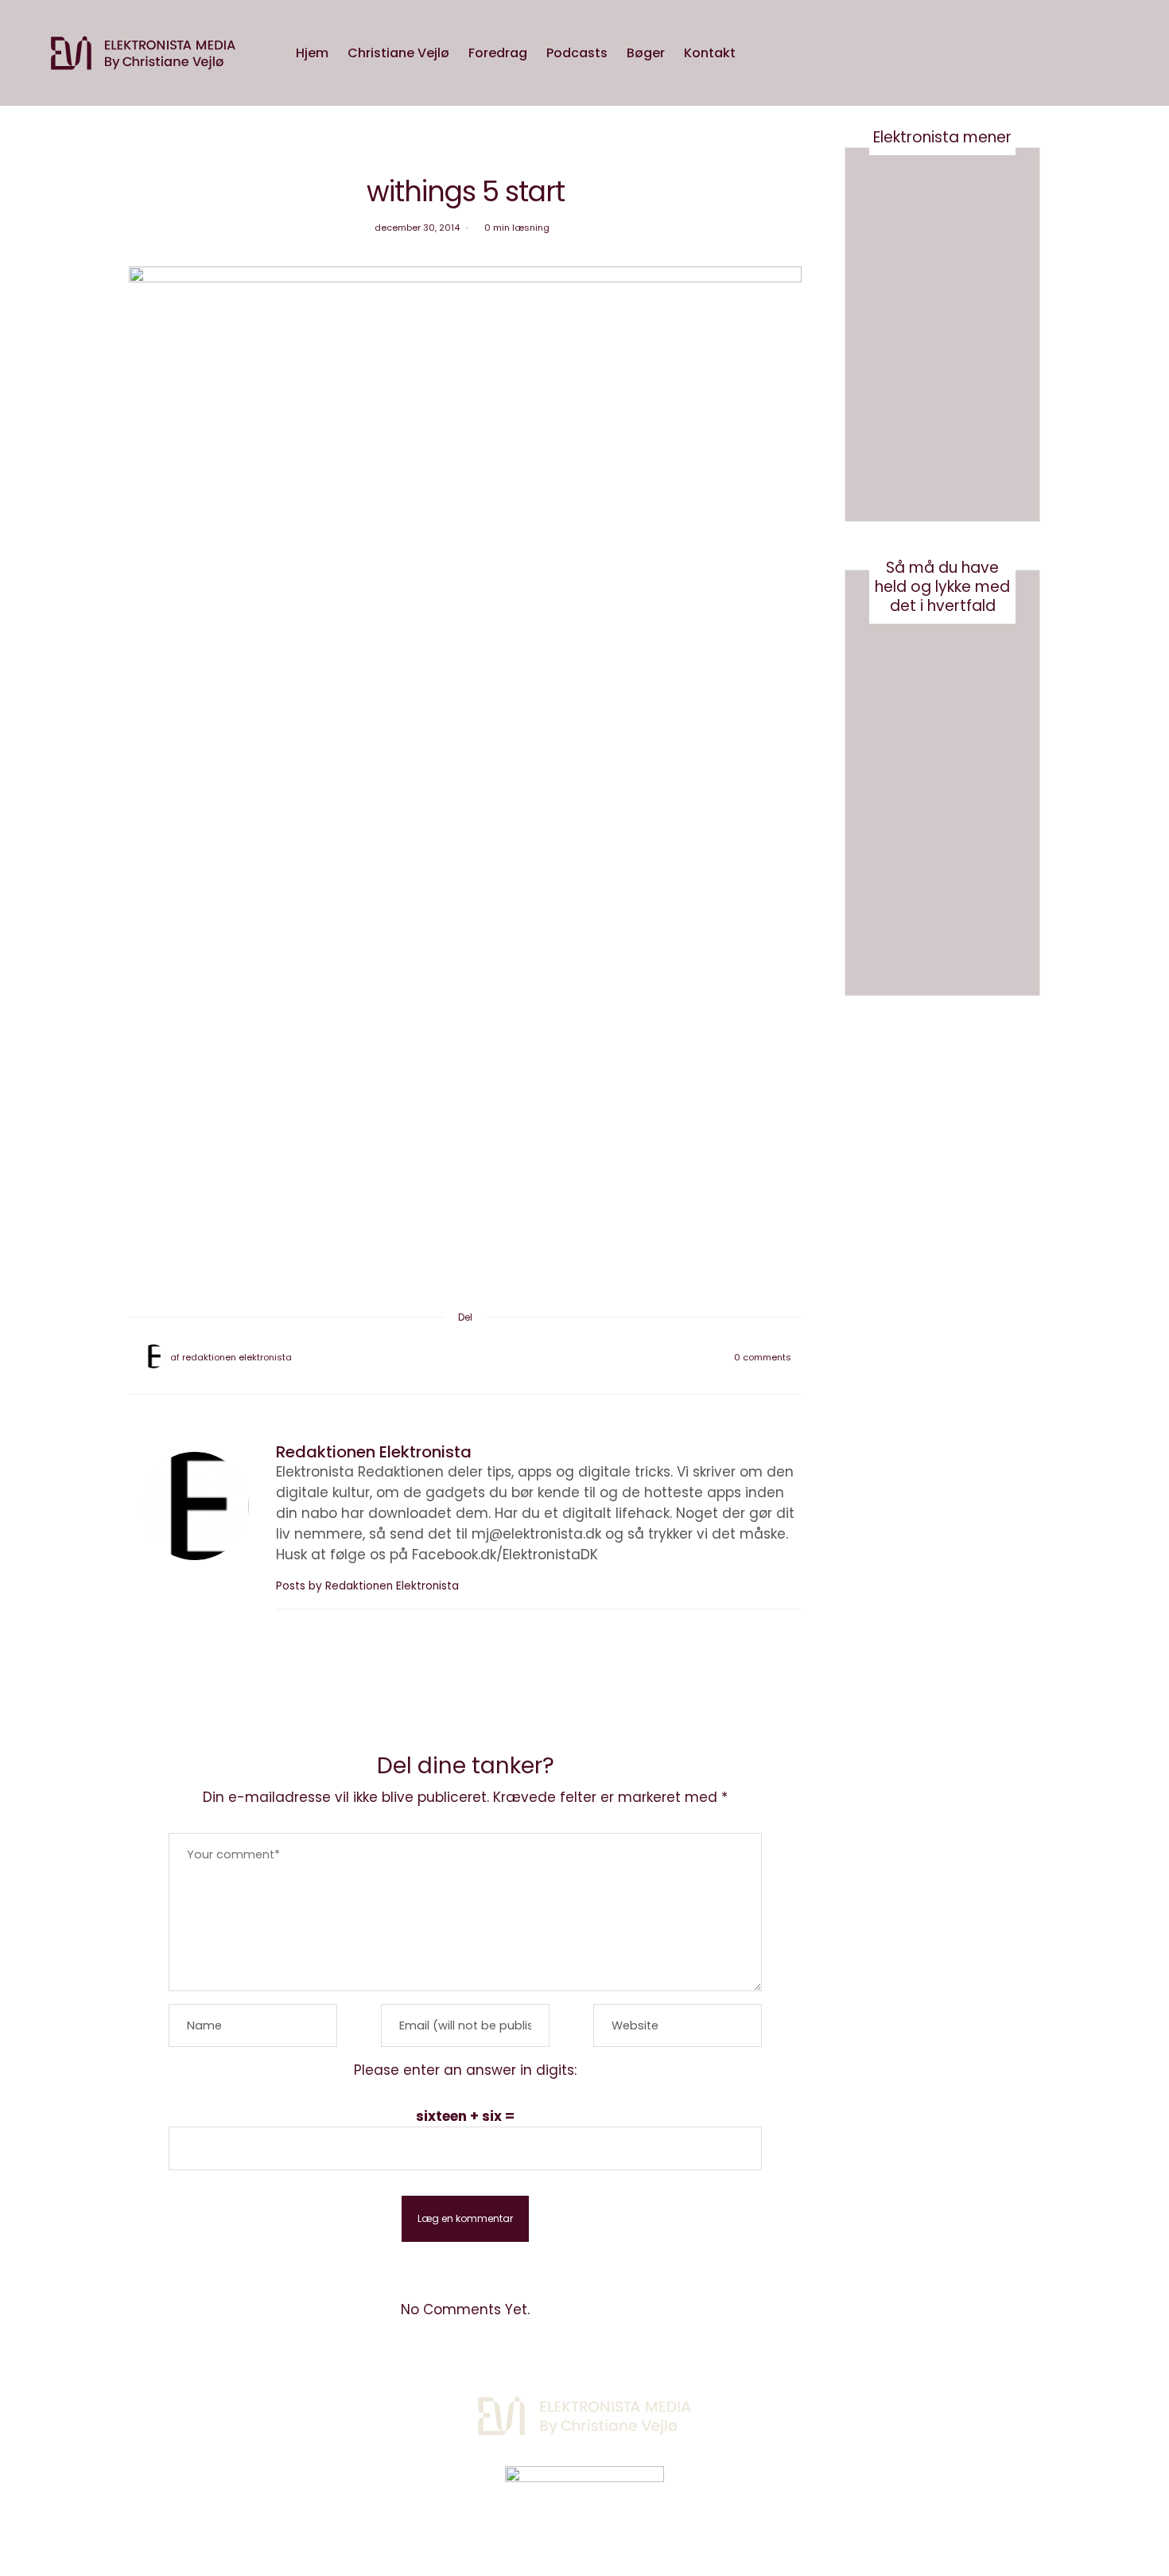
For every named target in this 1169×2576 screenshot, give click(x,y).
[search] (760, 53)
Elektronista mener (942, 137)
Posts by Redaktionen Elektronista (369, 1586)
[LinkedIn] (507, 1357)
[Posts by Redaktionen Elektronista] (153, 1356)
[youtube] (18, 1080)
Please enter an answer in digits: (465, 2070)
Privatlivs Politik (303, 2409)
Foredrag (498, 53)
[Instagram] (882, 2407)
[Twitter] (445, 1357)
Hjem (312, 53)
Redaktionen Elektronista (237, 1357)
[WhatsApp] (486, 1357)
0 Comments (763, 1357)
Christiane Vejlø (398, 53)
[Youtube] (922, 2407)
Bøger (646, 53)
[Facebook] (424, 1357)
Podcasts (577, 53)
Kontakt (710, 53)
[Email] (465, 1357)
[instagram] (18, 1047)
